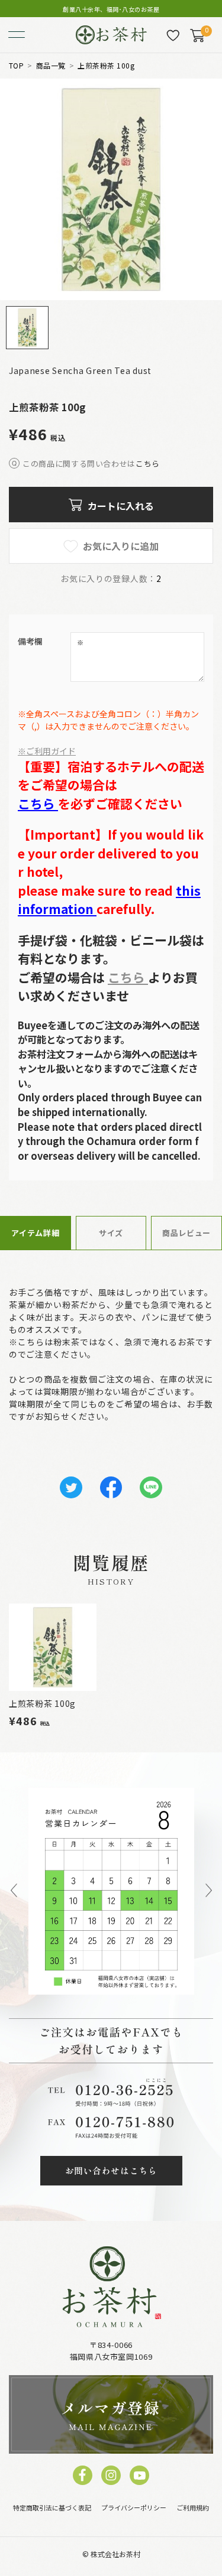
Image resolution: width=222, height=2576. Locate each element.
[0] (197, 35)
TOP (16, 66)
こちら (148, 464)
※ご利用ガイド (47, 751)
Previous (14, 1891)
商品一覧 (51, 66)
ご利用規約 (193, 2507)
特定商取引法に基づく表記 (52, 2507)
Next (209, 1891)
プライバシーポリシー (134, 2507)
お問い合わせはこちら (111, 2170)
